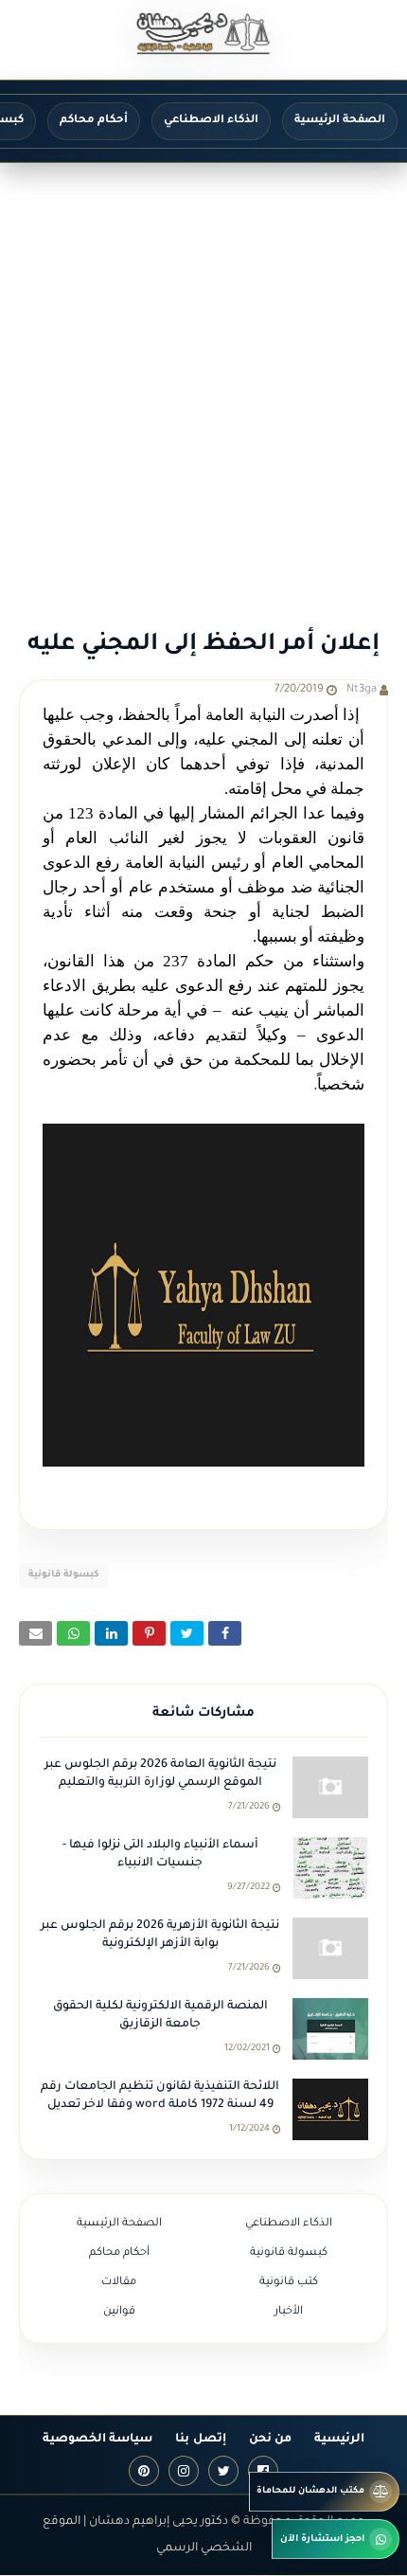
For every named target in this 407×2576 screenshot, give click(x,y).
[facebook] (263, 2471)
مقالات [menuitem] (119, 2283)
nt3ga (362, 690)
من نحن (270, 2440)
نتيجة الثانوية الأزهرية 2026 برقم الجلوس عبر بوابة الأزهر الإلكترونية (160, 1936)
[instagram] (184, 2471)
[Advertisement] (203, 376)
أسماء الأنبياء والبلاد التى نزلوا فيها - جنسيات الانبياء (160, 1855)
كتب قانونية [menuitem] (289, 2283)
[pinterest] (144, 2471)
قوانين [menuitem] (119, 2312)
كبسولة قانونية (63, 1575)
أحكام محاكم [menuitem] (94, 121)
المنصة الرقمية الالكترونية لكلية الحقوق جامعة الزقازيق (160, 2016)
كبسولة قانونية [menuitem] (289, 2253)
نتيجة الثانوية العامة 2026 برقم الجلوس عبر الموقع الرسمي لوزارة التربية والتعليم (160, 1774)
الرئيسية (339, 2440)
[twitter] (223, 2471)
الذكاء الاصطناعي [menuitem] (211, 121)
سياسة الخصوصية (97, 2440)
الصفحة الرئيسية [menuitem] (340, 121)
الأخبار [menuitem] (289, 2312)
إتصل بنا (200, 2440)
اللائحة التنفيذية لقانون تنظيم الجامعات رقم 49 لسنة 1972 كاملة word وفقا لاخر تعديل (160, 2097)
